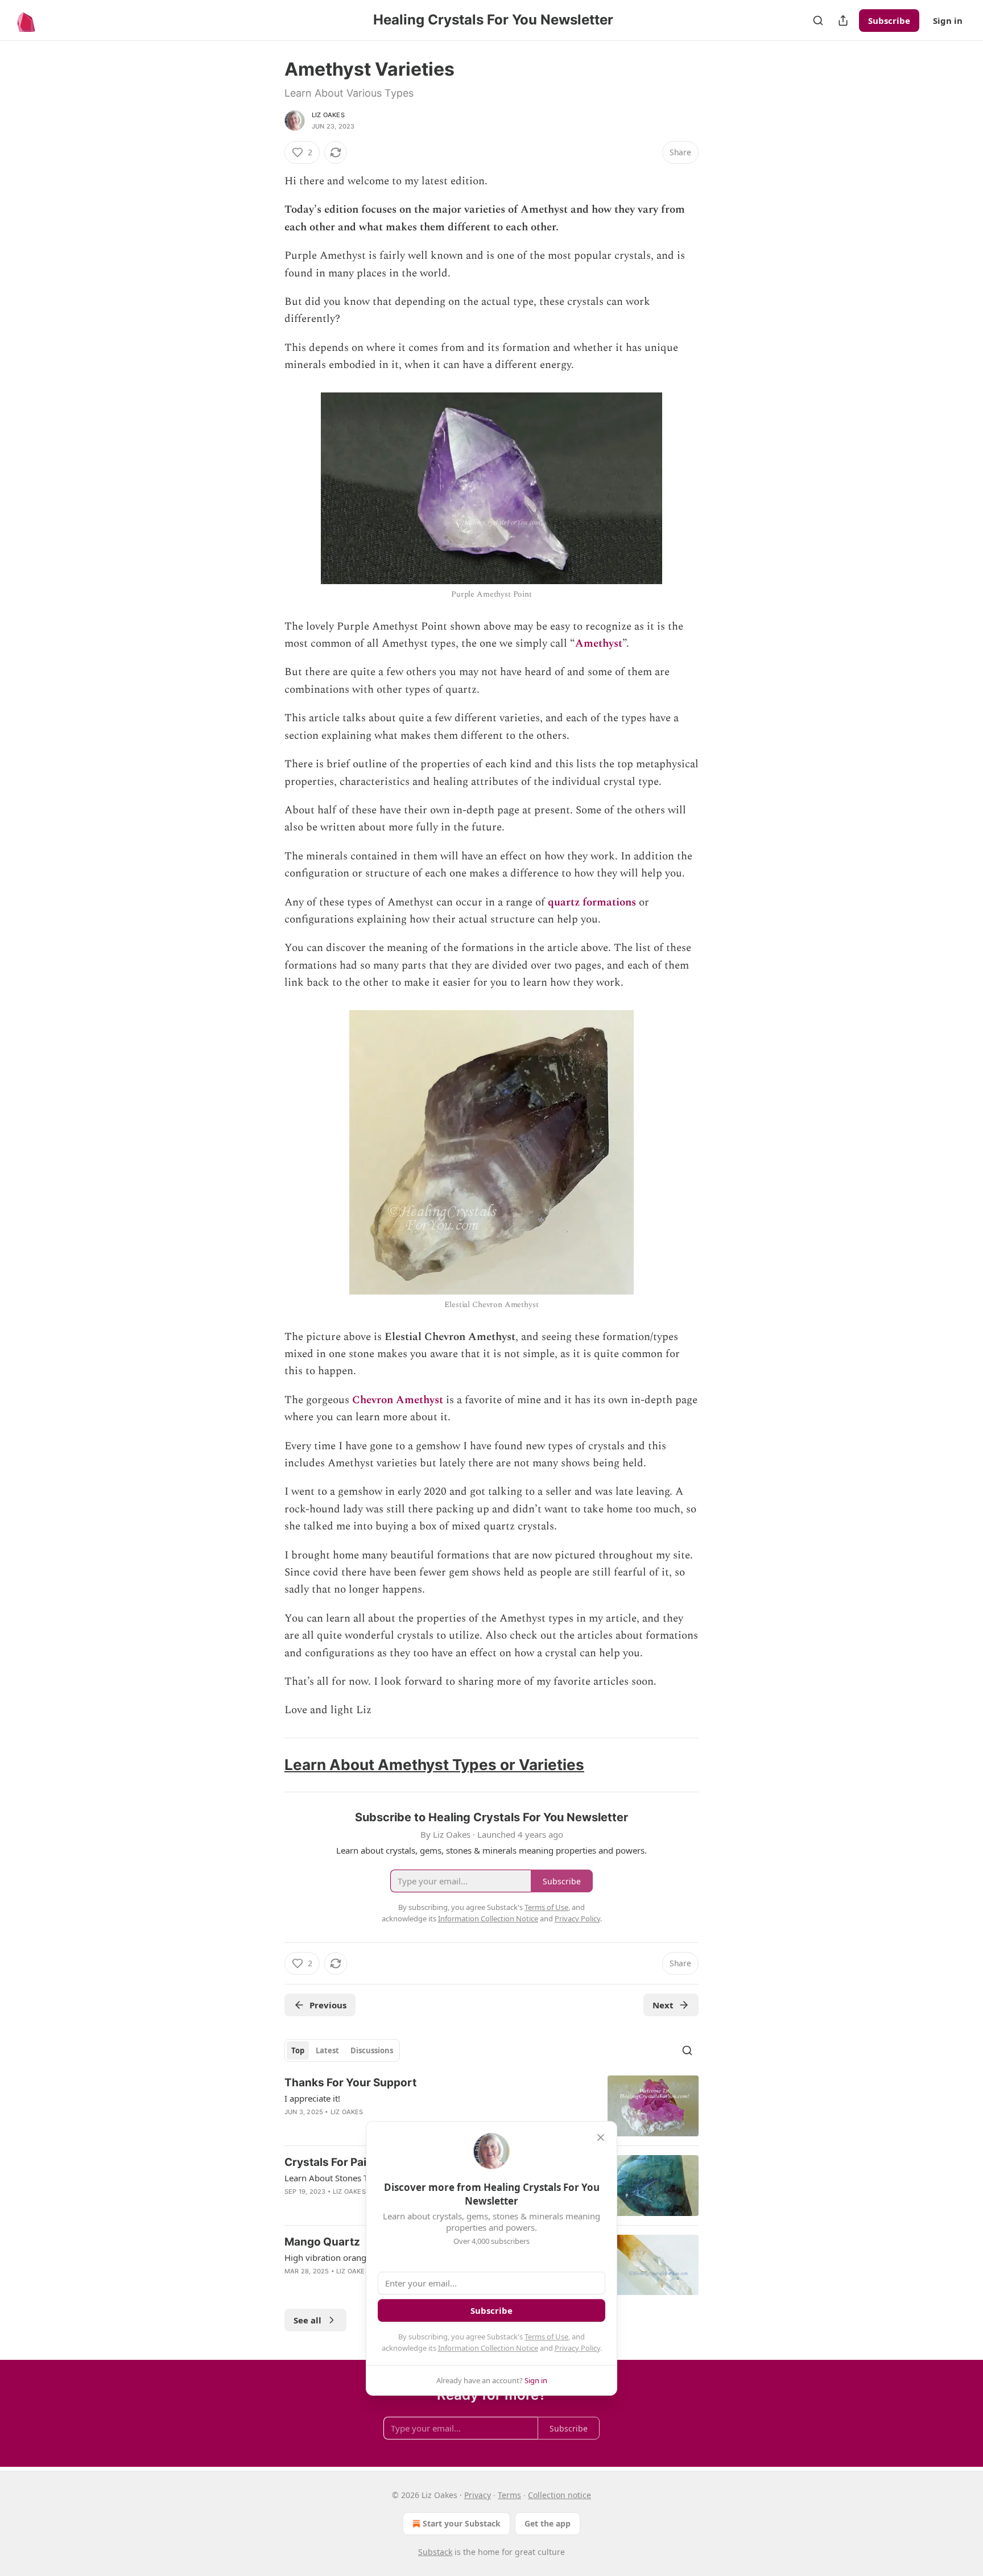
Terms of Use (546, 2337)
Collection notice (559, 2495)
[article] (491, 2106)
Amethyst (599, 644)
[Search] (818, 20)
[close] (601, 2137)
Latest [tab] (327, 2050)
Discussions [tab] (372, 2050)
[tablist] (342, 2050)
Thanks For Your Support (350, 2083)
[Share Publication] (843, 20)
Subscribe (889, 20)
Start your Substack (462, 2523)
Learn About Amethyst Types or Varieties (434, 1765)
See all (307, 2320)
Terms (509, 2495)
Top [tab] (298, 2050)
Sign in (948, 20)
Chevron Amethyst (398, 1400)
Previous (328, 2005)
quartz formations (592, 902)
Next (663, 2005)
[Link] (269, 1765)
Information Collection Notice (488, 2348)
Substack (435, 2552)
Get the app (548, 2523)
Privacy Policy (577, 2348)
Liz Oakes (328, 115)
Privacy (478, 2495)
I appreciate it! (312, 2098)
